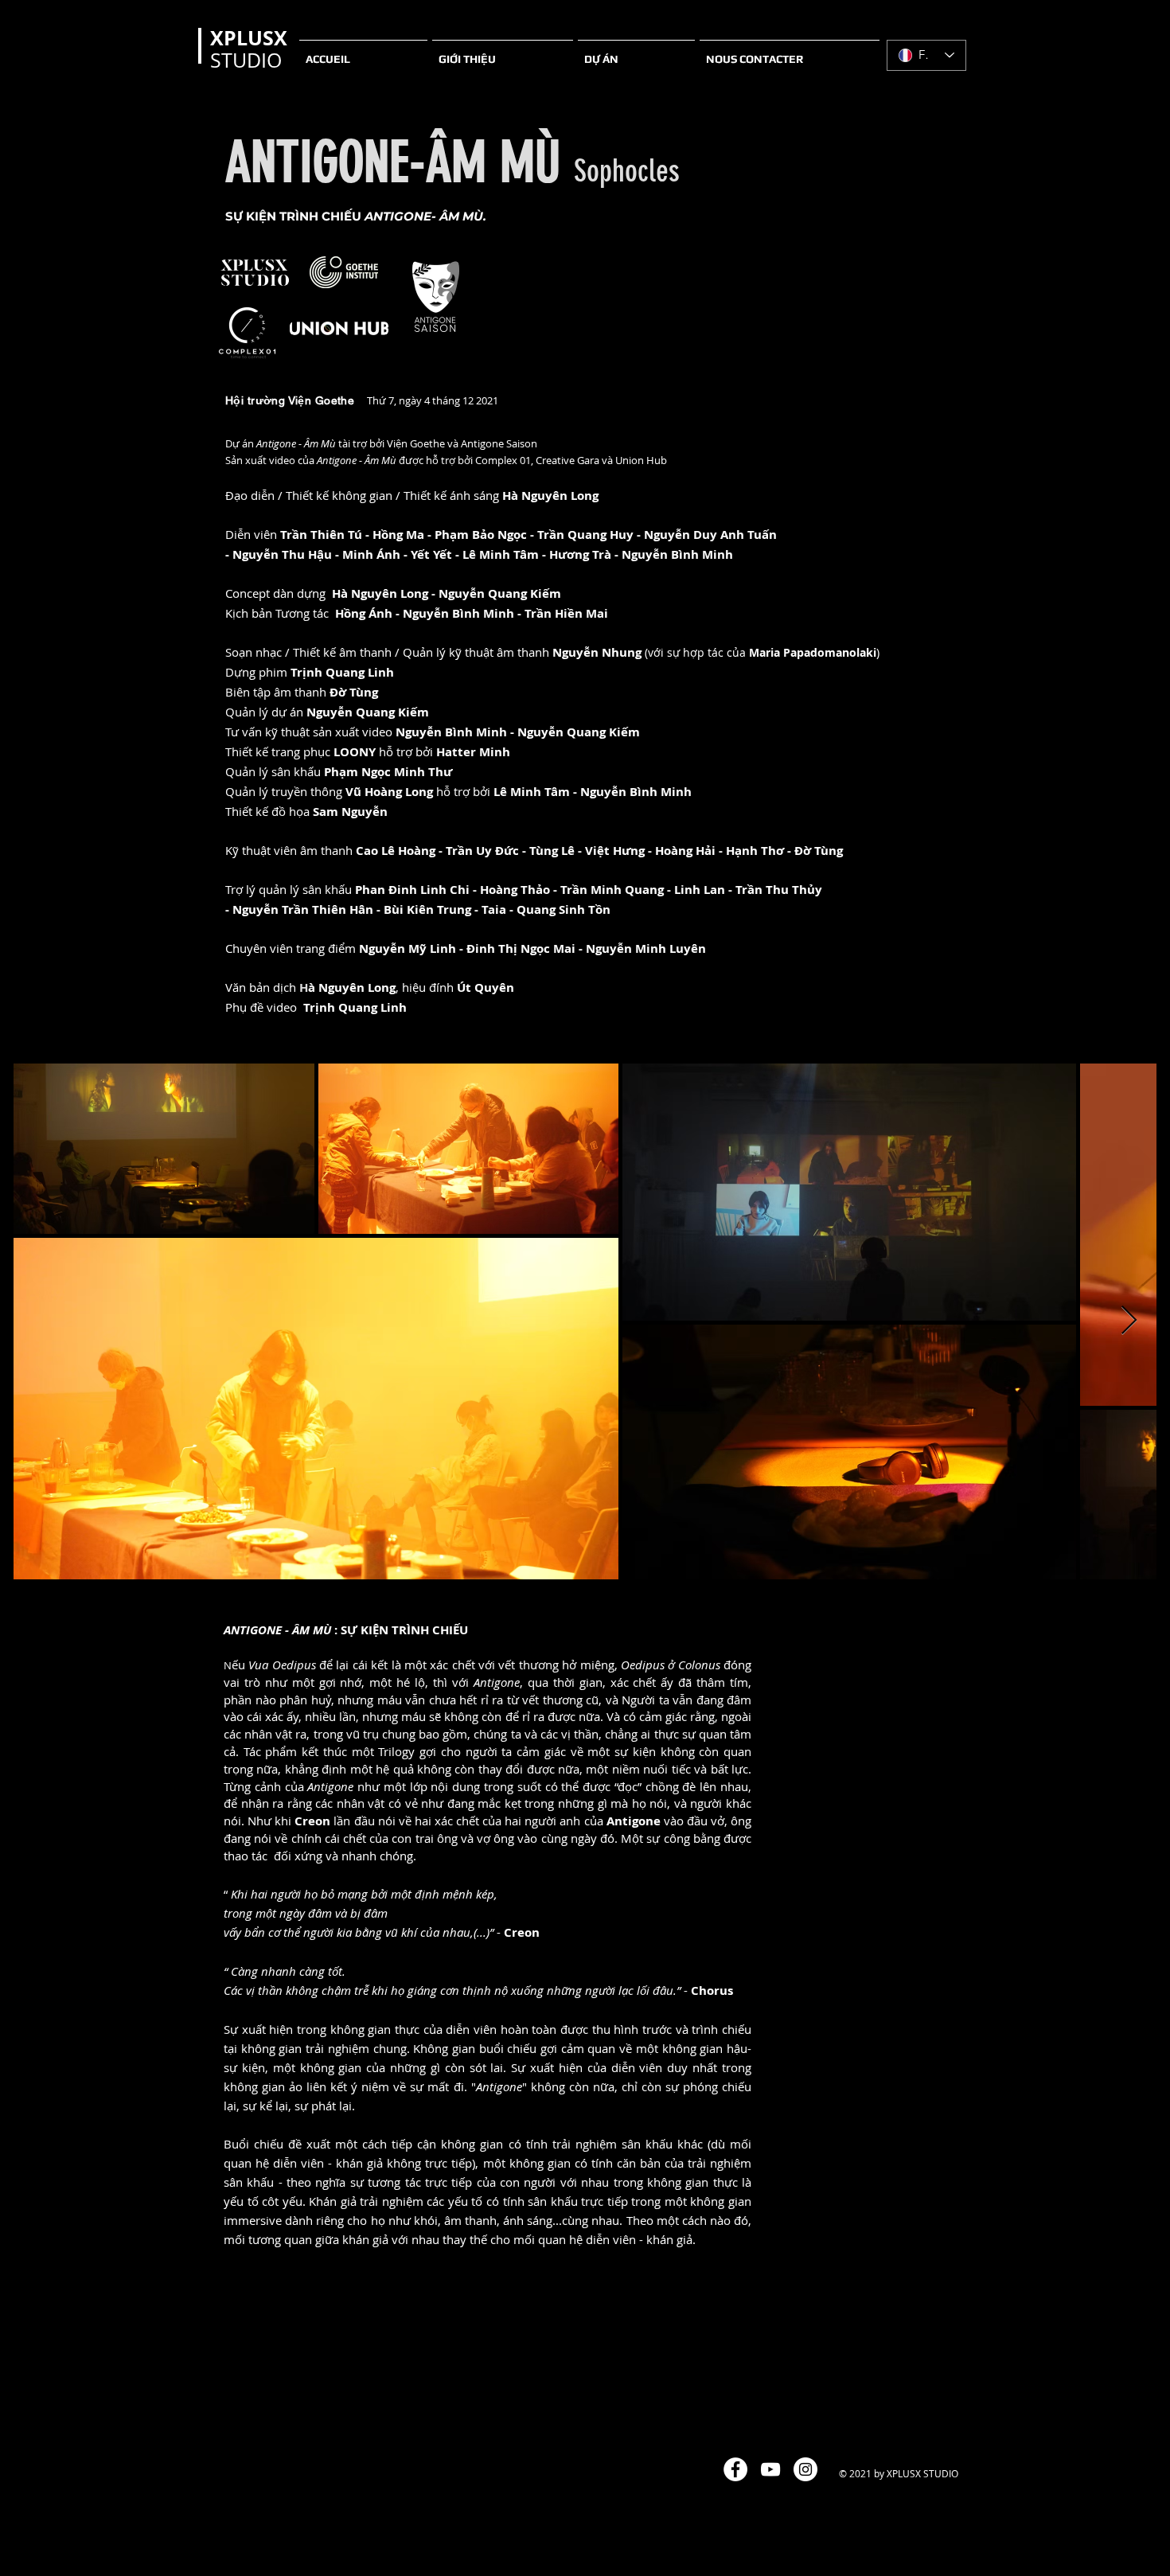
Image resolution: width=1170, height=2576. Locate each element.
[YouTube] (770, 2469)
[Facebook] (735, 2469)
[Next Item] (1129, 1321)
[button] (503, 52)
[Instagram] (805, 2469)
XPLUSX (249, 38)
